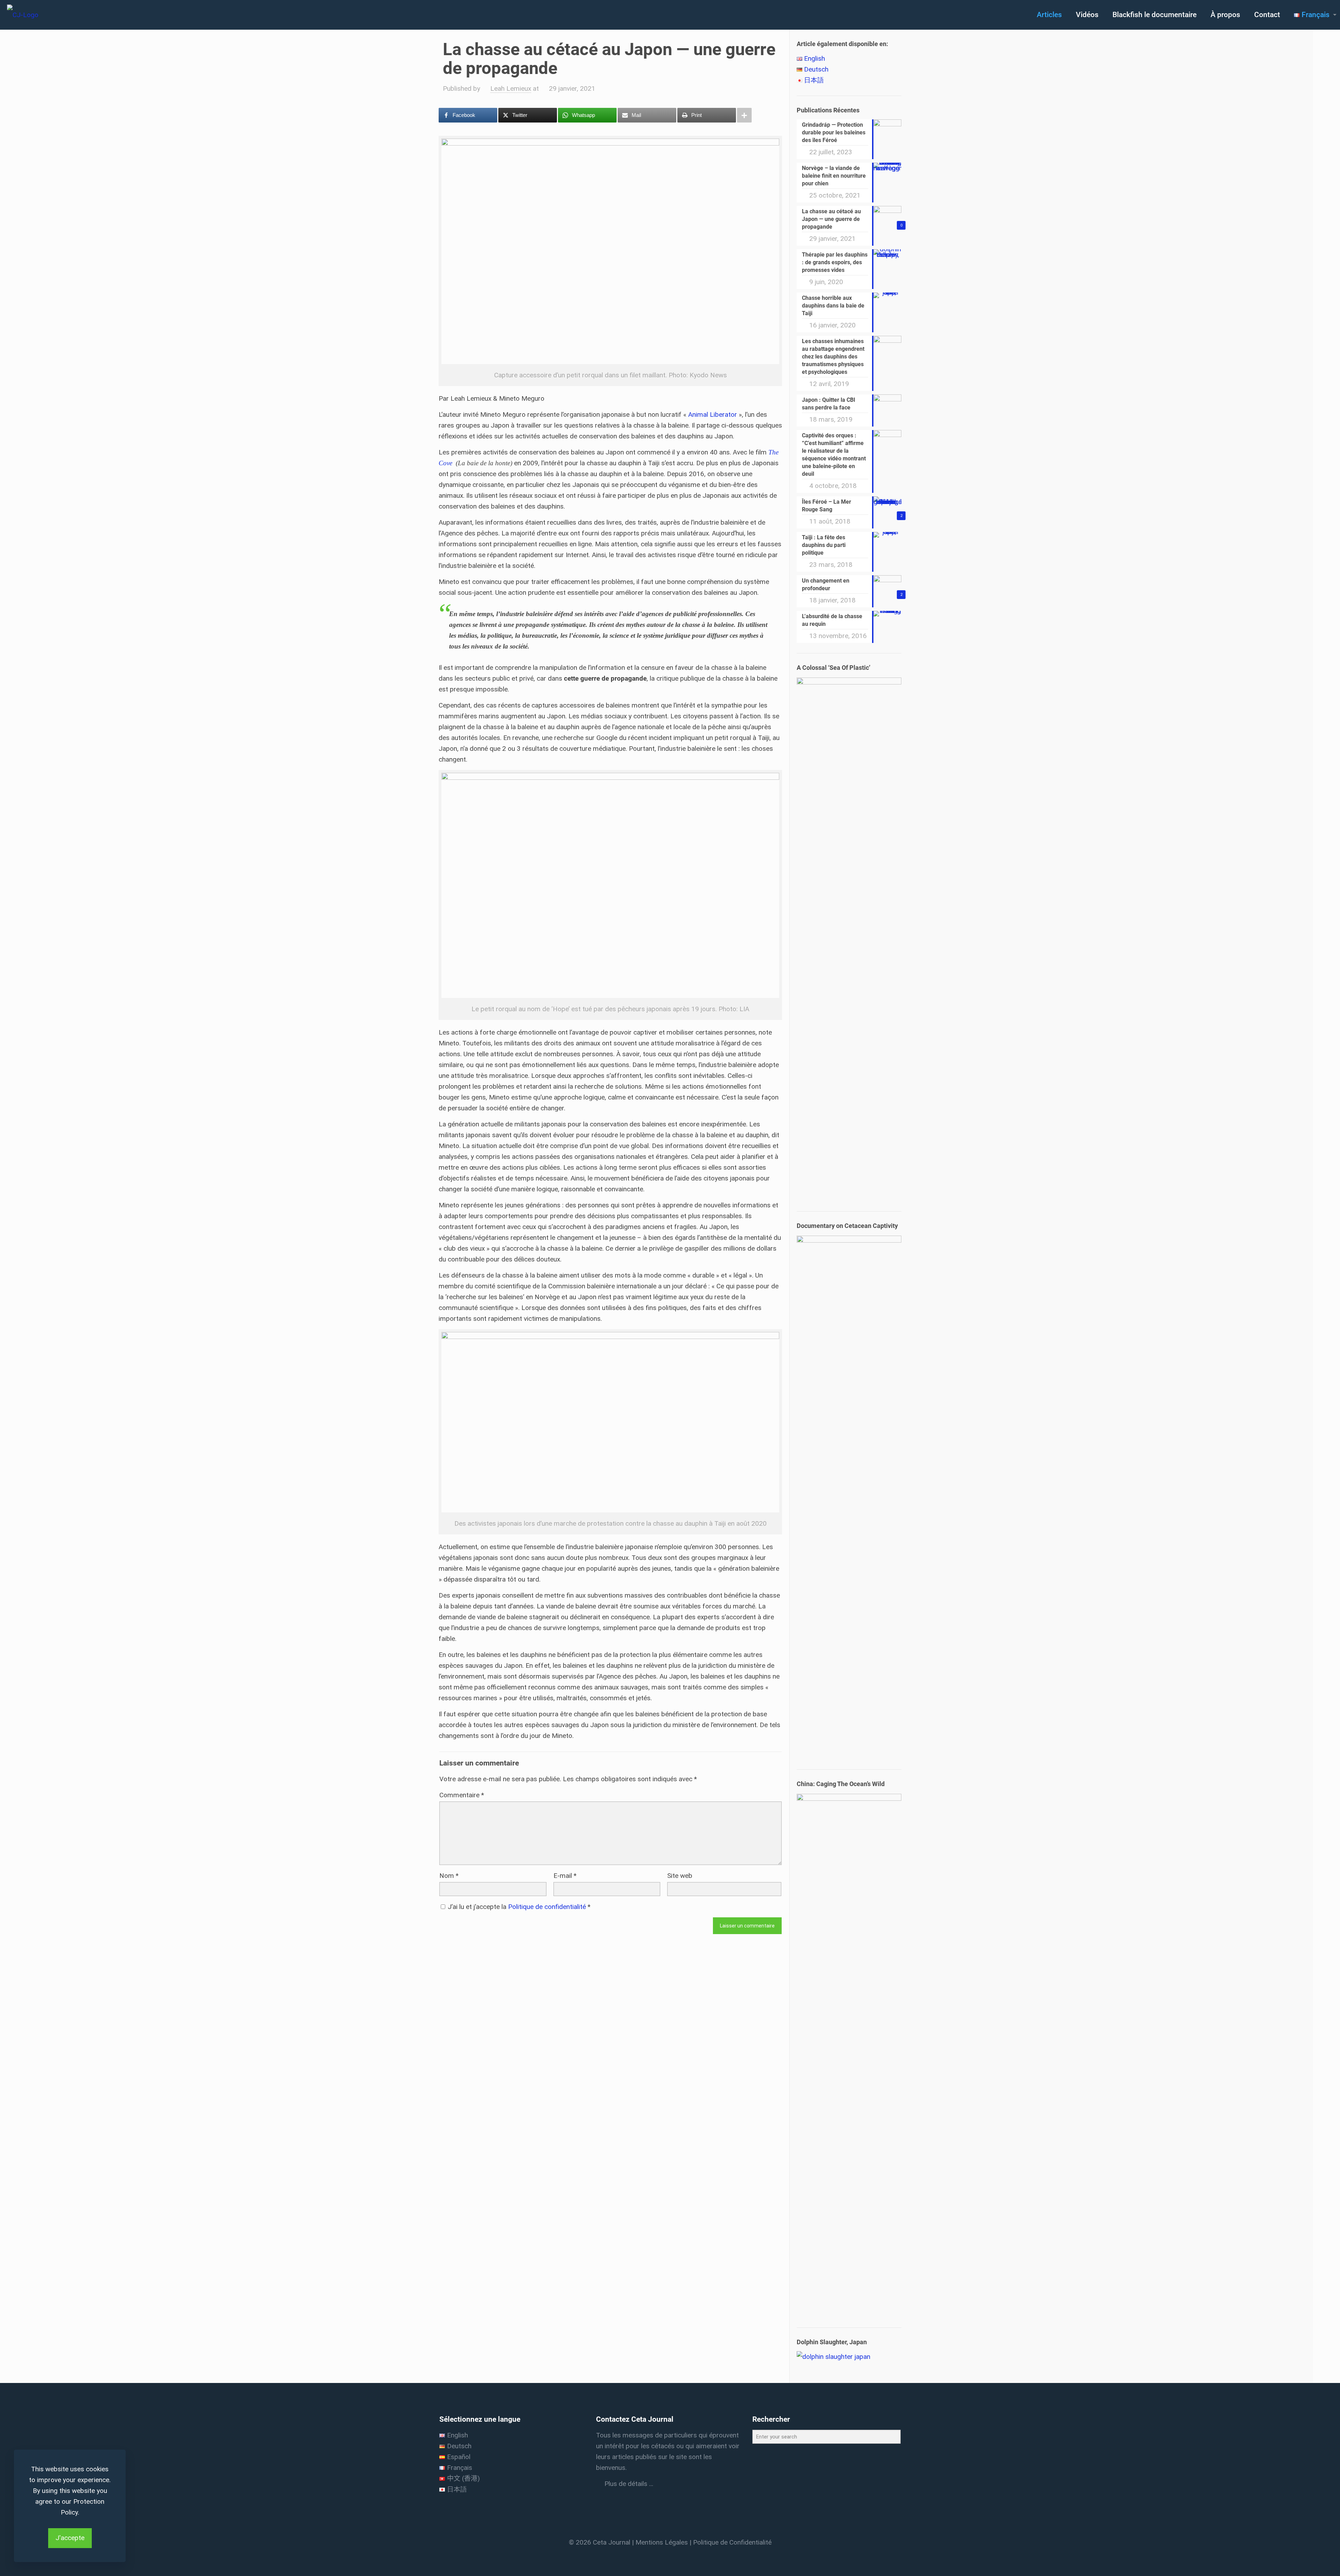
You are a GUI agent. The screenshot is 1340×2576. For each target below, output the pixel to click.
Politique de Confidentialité (732, 2542)
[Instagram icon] (679, 2556)
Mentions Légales (662, 2542)
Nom (449, 1876)
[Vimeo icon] (670, 2556)
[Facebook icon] (661, 2556)
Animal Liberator (713, 414)
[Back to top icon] (1306, 2562)
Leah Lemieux (511, 88)
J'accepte (70, 2538)
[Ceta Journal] (23, 15)
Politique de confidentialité (548, 1907)
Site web (680, 1876)
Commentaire (462, 1795)
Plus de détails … (628, 2484)
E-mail (565, 1876)
